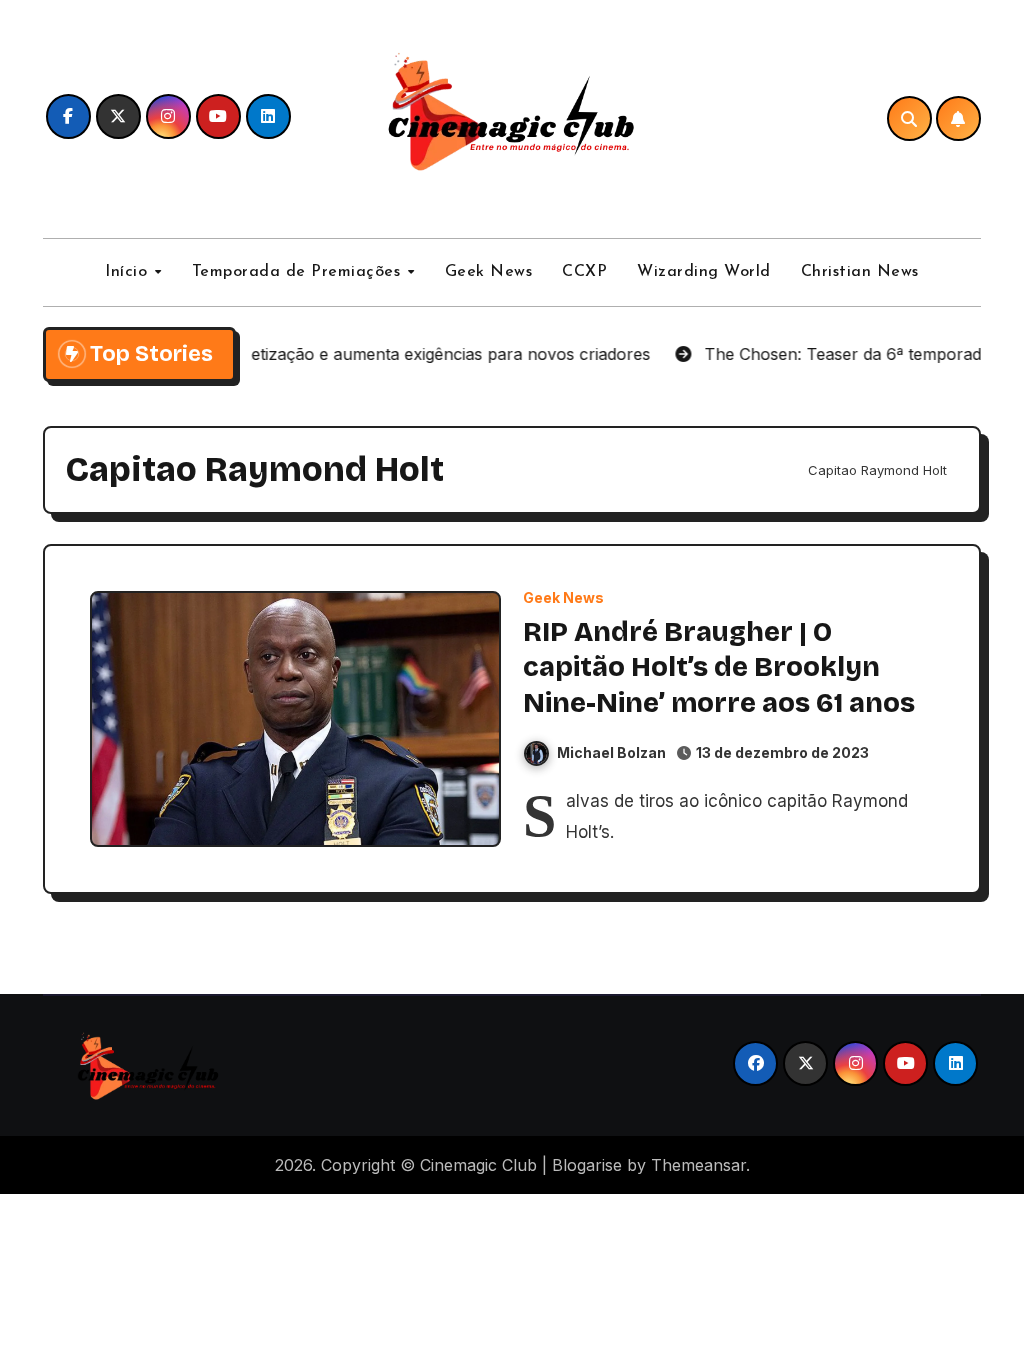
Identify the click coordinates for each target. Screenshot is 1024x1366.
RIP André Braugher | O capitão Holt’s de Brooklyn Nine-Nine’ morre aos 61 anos (719, 667)
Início (129, 272)
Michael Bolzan (611, 752)
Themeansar (698, 1165)
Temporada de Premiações (299, 272)
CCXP (584, 272)
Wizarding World (704, 272)
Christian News (860, 272)
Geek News (489, 272)
